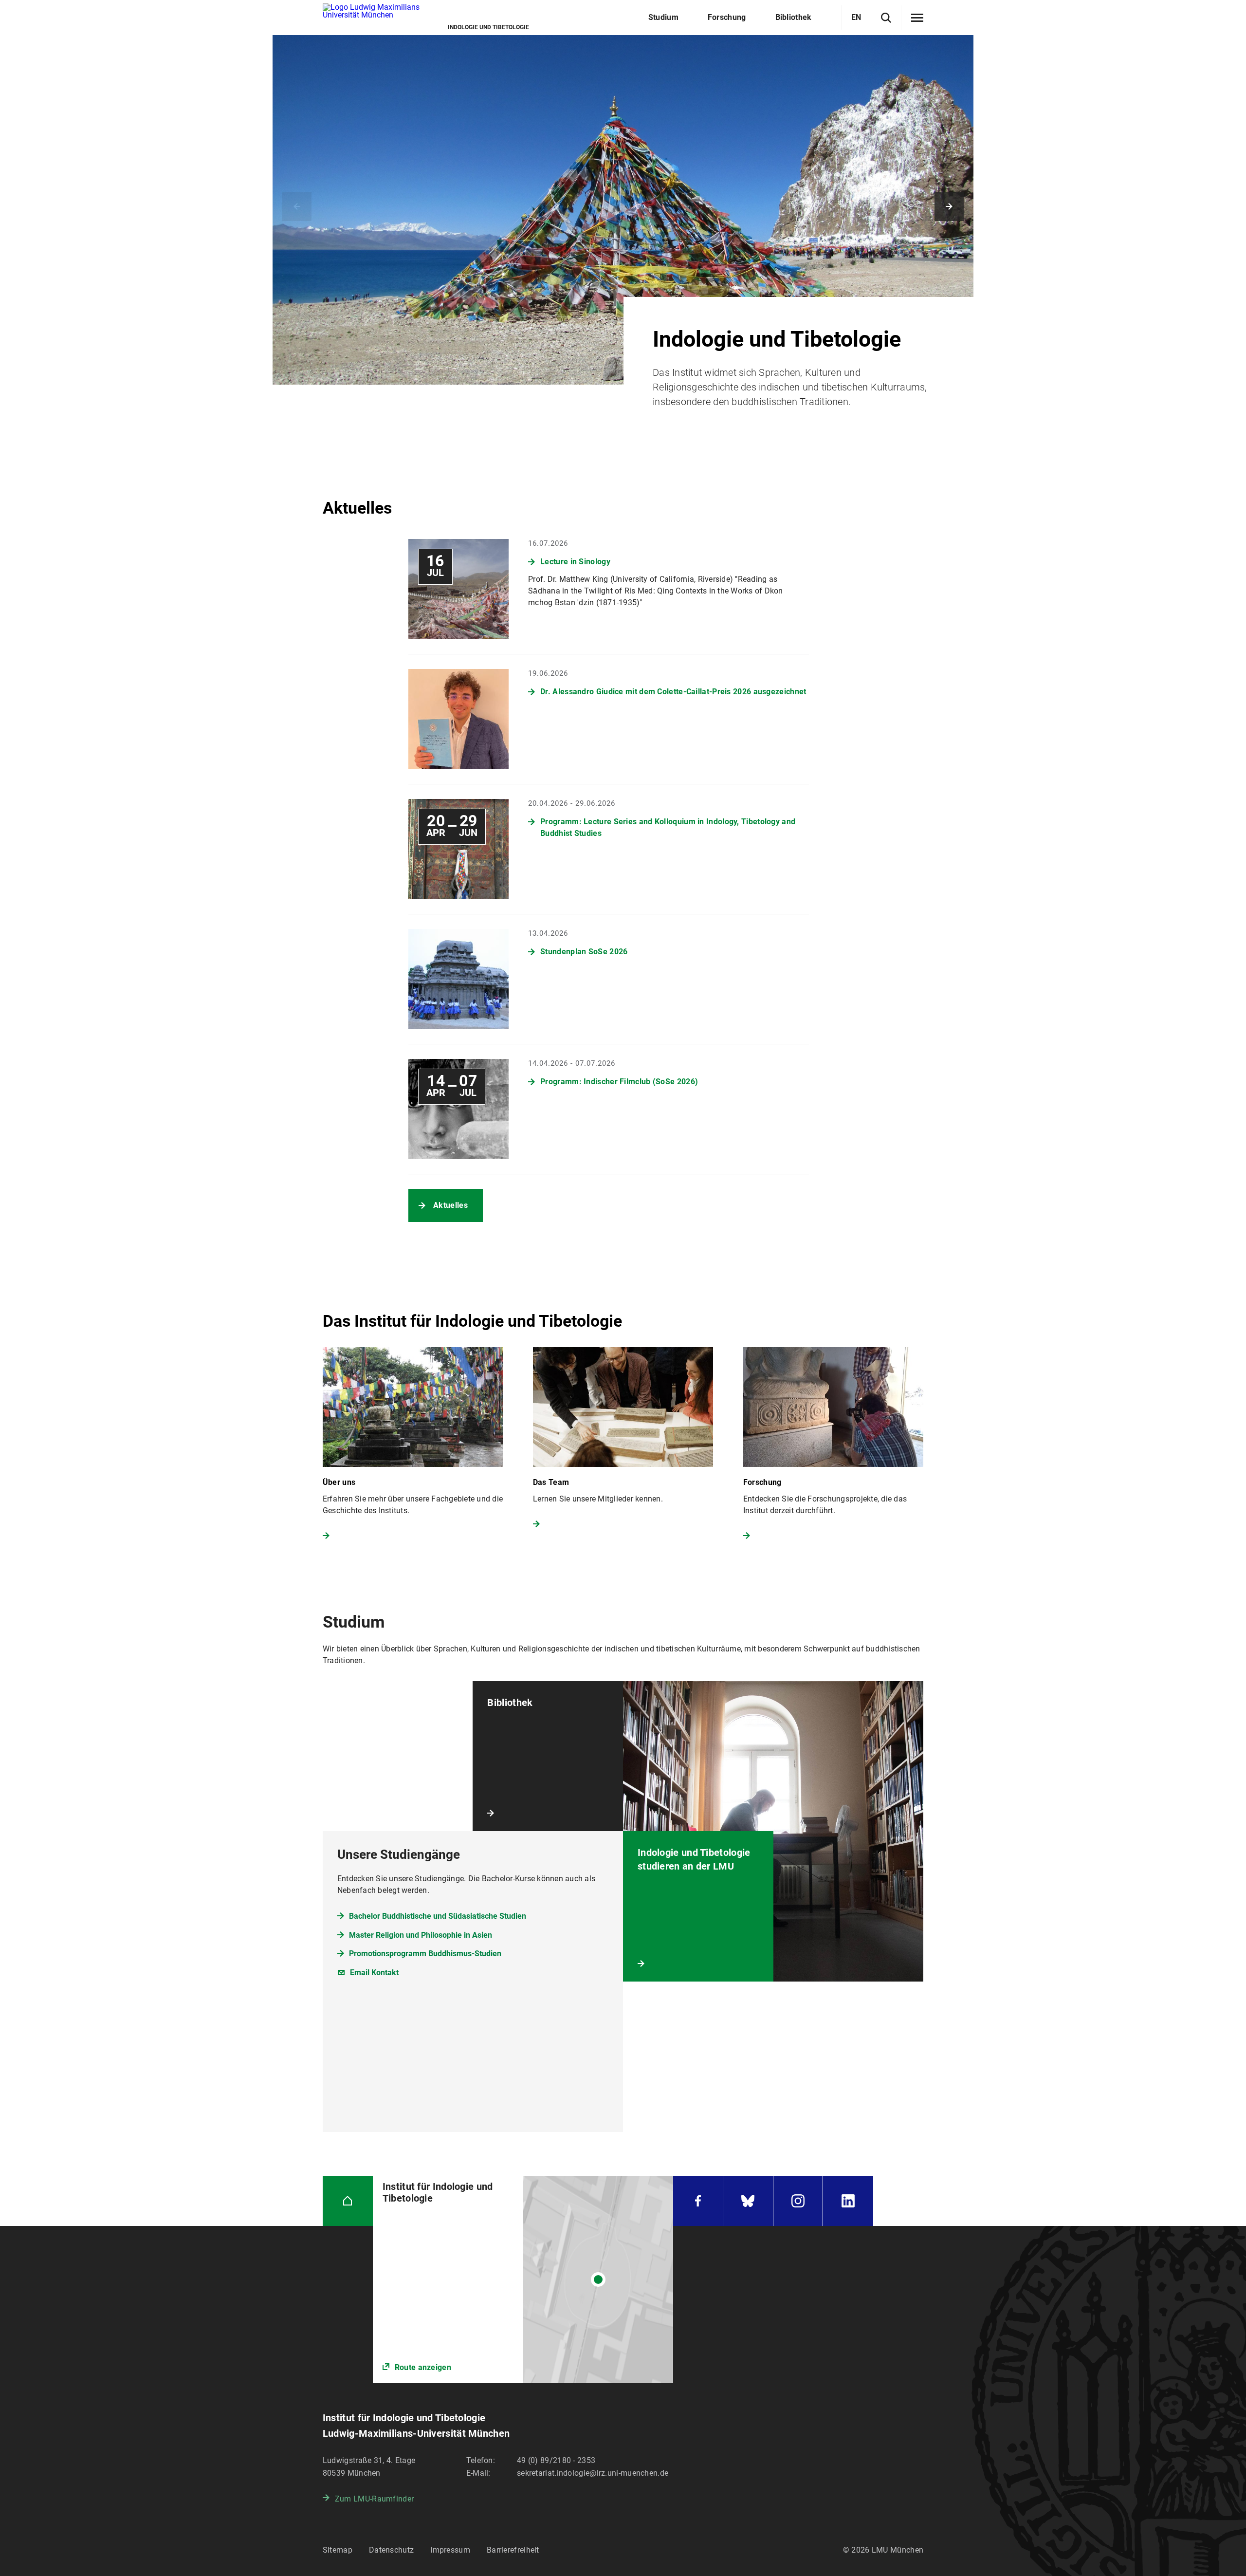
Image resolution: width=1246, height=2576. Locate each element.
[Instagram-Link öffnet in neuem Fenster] (798, 2201)
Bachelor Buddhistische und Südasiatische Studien (438, 1916)
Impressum (450, 2550)
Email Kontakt (374, 1973)
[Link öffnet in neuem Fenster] (523, 2280)
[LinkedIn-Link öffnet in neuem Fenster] (848, 2201)
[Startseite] (348, 2201)
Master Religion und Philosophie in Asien (421, 1935)
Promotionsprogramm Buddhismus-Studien (425, 1954)
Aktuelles (450, 1205)
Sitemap (338, 2550)
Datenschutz (391, 2550)
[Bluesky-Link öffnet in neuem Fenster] (748, 2201)
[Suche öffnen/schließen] (886, 18)
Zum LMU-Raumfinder (374, 2499)
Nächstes (949, 206)
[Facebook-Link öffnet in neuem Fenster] (698, 2201)
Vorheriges (297, 206)
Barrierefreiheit (513, 2550)
